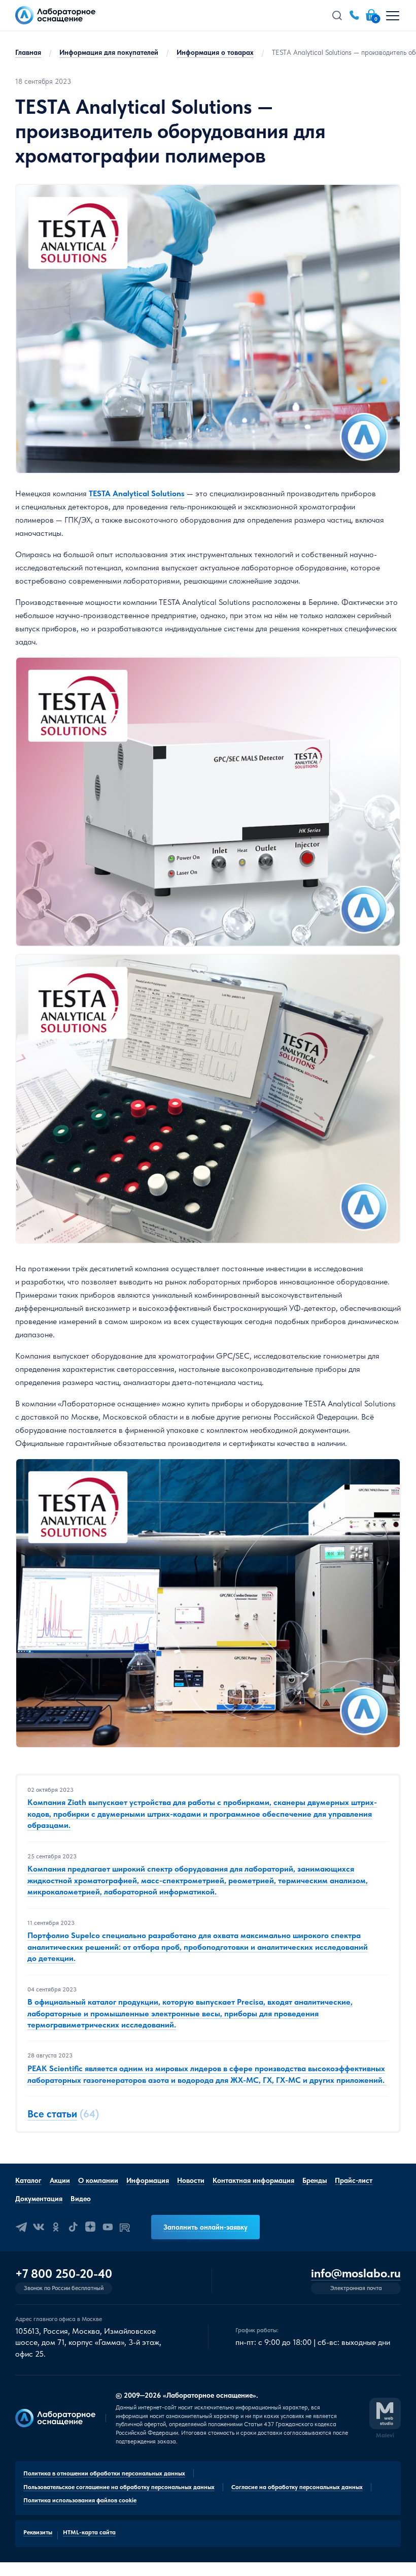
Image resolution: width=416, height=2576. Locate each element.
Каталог (28, 2180)
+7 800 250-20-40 (64, 2274)
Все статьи (52, 2114)
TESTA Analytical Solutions (137, 493)
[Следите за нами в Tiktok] (73, 2227)
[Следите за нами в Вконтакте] (39, 2227)
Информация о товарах (215, 52)
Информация (148, 2180)
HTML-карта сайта (89, 2532)
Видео (81, 2199)
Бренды (315, 2180)
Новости (191, 2180)
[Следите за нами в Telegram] (21, 2227)
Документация (39, 2199)
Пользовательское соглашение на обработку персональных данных (119, 2487)
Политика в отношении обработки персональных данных (104, 2473)
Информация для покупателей (109, 52)
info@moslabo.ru (356, 2274)
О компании (98, 2180)
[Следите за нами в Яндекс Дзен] (90, 2227)
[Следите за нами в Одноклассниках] (56, 2227)
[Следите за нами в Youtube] (108, 2227)
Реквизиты (38, 2532)
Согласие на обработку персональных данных (297, 2487)
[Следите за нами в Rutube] (125, 2227)
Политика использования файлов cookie (80, 2500)
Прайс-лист (354, 2180)
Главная (28, 52)
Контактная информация (253, 2180)
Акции (60, 2180)
